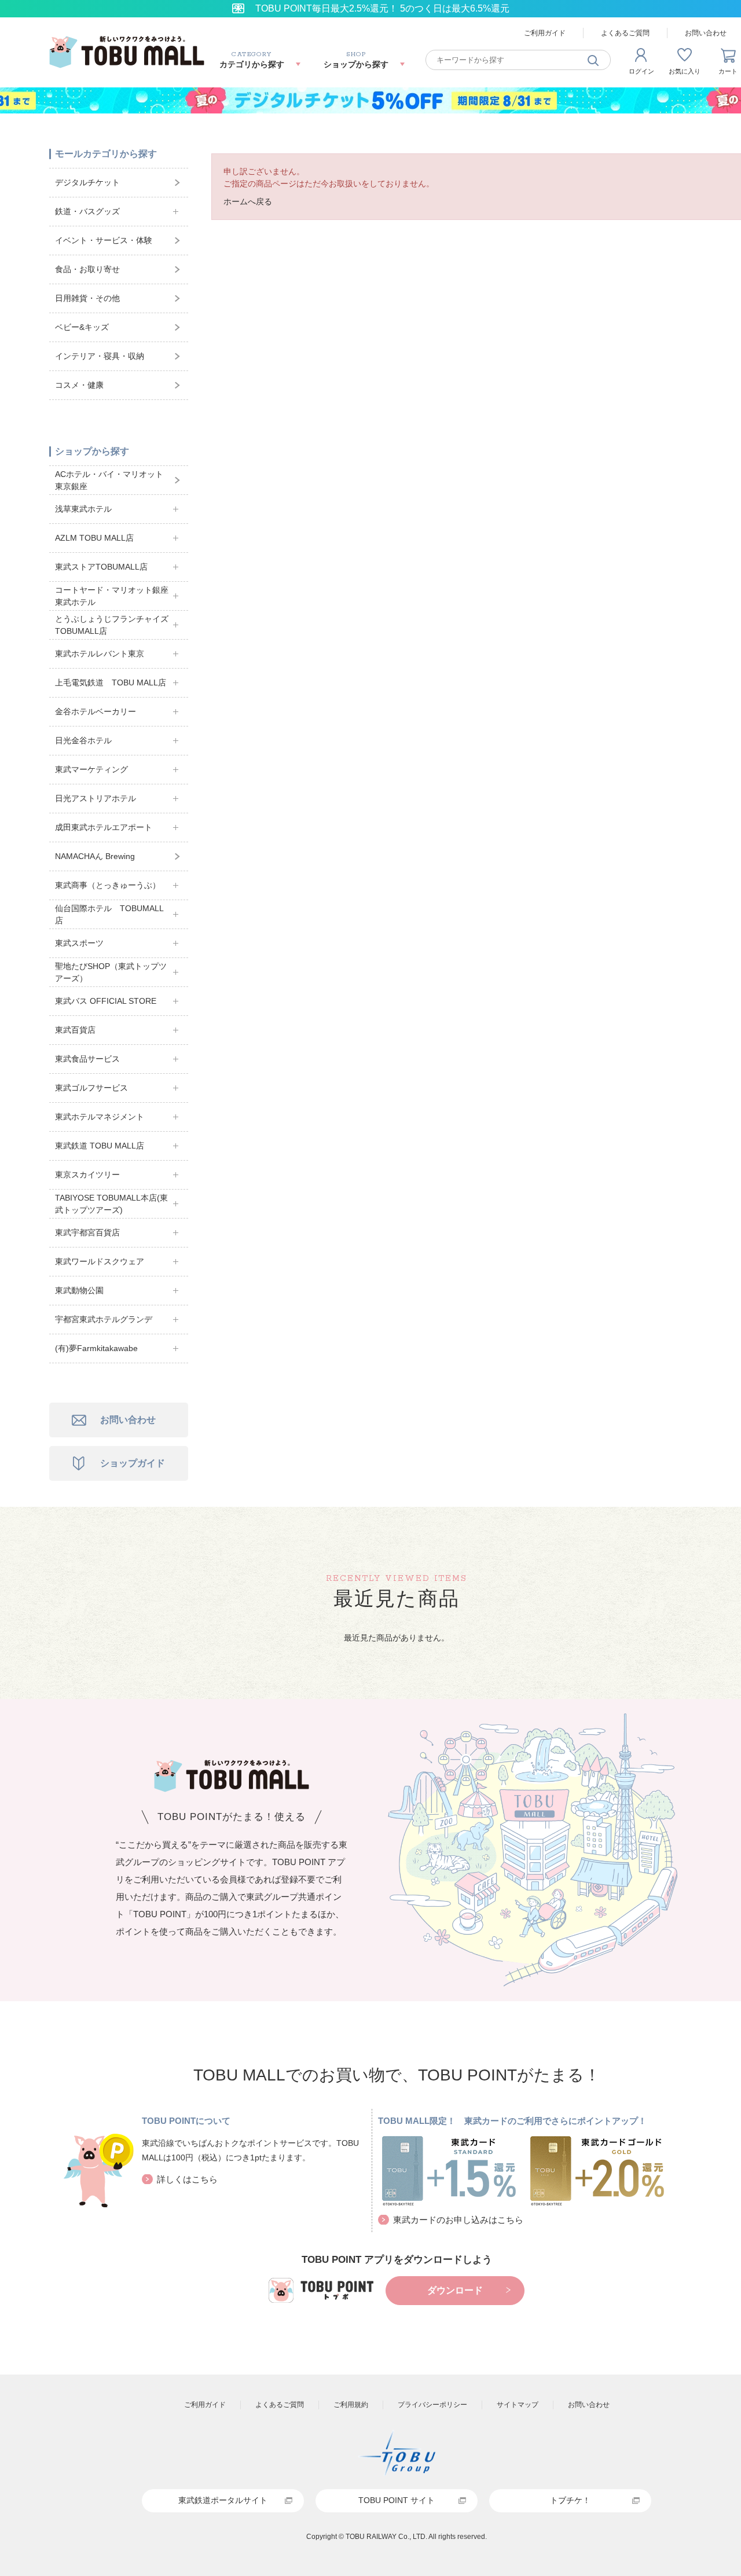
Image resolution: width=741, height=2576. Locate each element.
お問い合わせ (128, 1420)
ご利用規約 (351, 2405)
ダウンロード (455, 2290)
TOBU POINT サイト (397, 2500)
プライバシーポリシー (432, 2405)
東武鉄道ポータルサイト (223, 2500)
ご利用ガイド (545, 33)
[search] (593, 60)
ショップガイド (133, 1463)
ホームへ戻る (248, 201)
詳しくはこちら (187, 2179)
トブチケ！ (570, 2500)
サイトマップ (518, 2405)
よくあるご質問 (625, 33)
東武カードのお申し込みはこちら (458, 2220)
